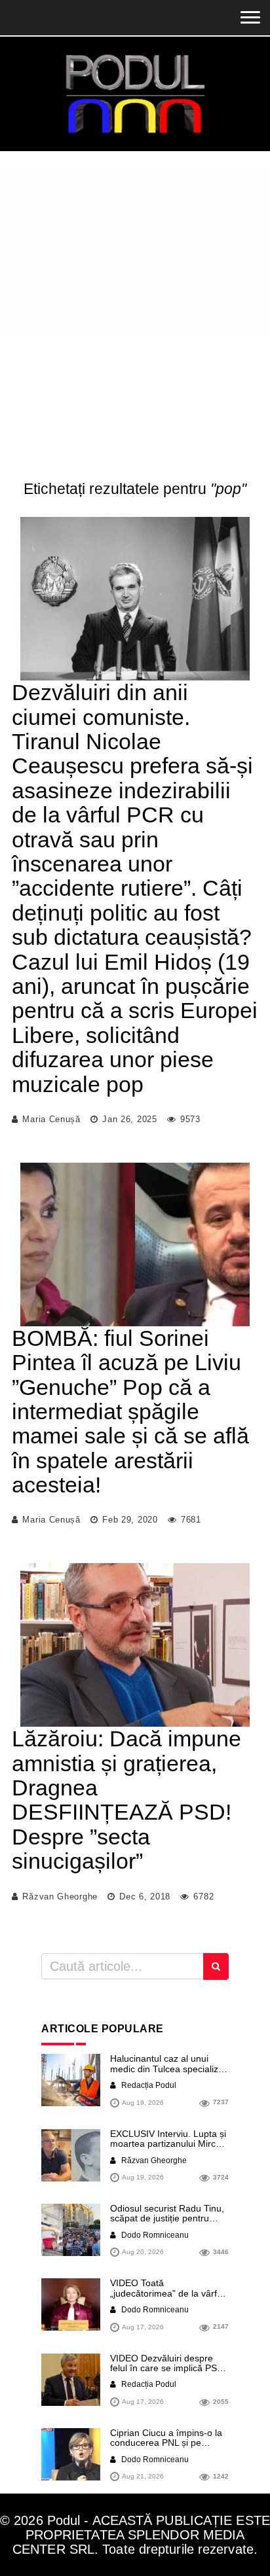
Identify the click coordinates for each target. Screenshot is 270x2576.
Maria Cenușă (51, 1119)
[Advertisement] (135, 319)
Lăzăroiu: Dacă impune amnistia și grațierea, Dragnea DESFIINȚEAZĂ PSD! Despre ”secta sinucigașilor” (126, 1800)
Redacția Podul (148, 2085)
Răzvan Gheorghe (60, 1897)
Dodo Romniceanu (154, 2235)
